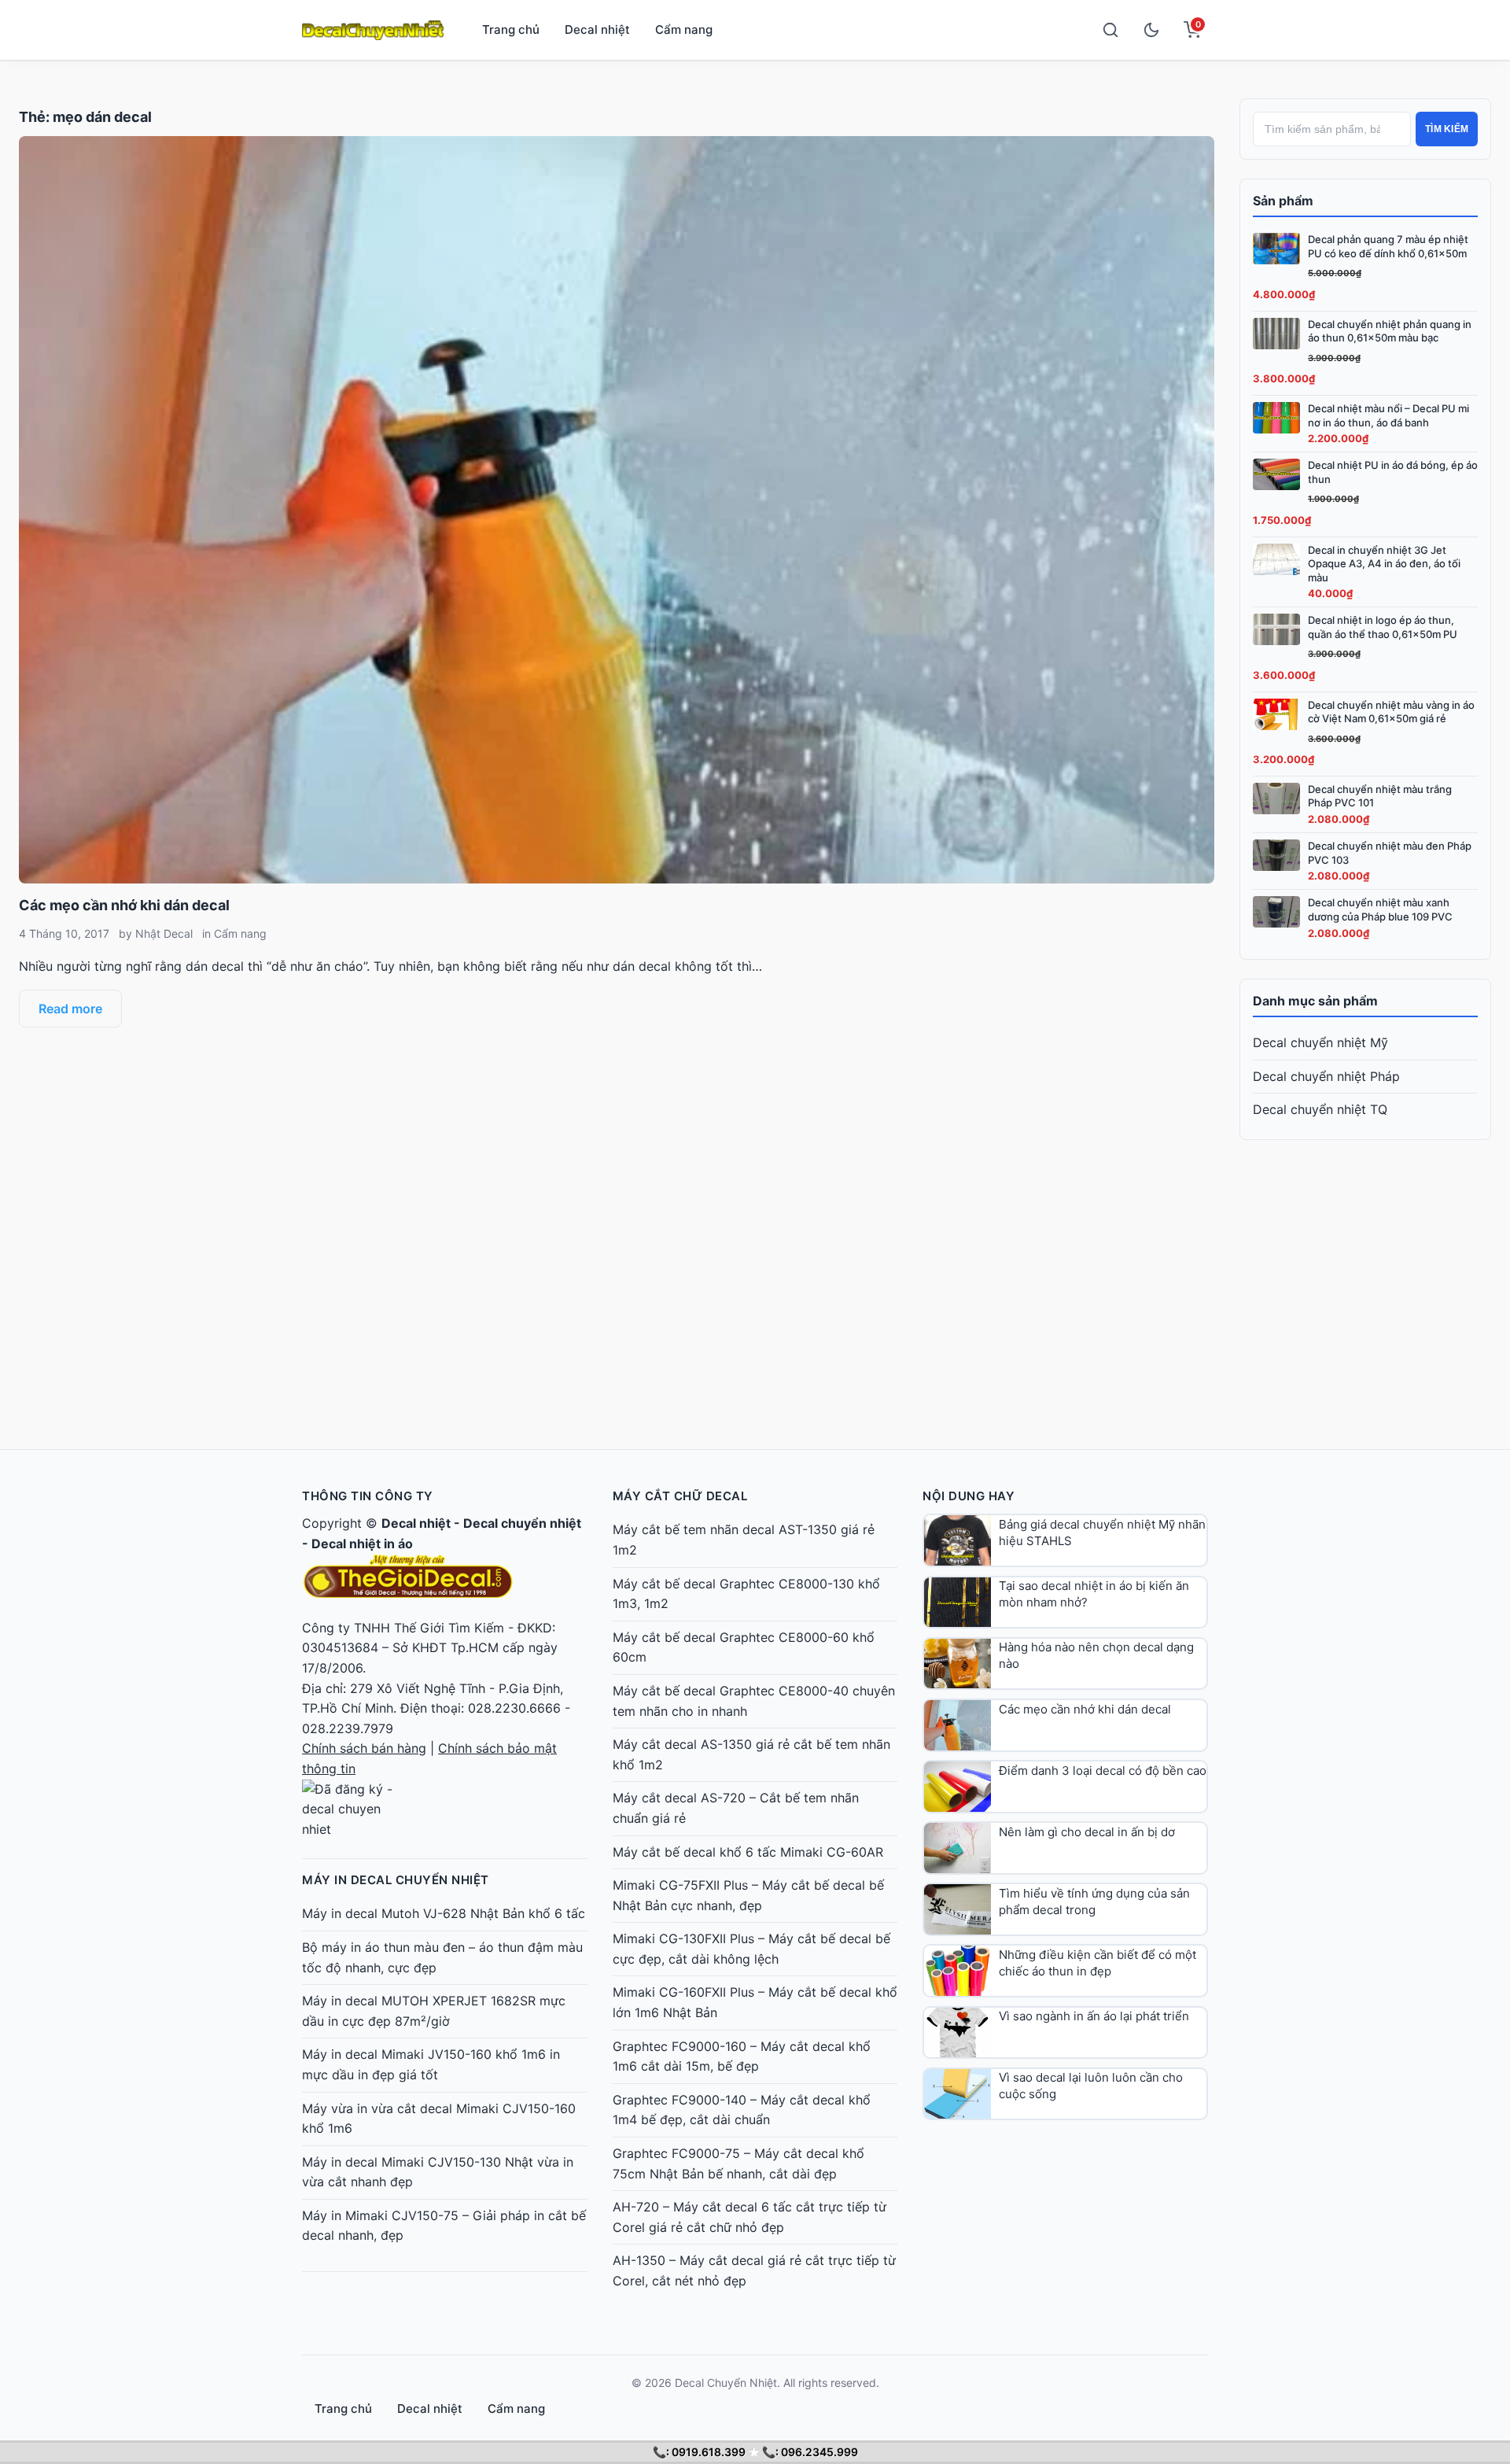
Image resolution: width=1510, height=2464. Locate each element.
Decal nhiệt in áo (362, 1544)
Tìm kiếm (1447, 129)
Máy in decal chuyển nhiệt (396, 1880)
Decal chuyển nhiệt (522, 1523)
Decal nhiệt (597, 30)
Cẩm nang (684, 30)
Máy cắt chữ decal (680, 1496)
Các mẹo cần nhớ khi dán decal (124, 905)
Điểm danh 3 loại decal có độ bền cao (1103, 1771)
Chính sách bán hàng (364, 1748)
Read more (70, 1009)
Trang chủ (511, 30)
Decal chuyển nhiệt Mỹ (1320, 1042)
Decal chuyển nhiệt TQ (1320, 1109)
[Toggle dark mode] (1151, 30)
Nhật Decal (164, 933)
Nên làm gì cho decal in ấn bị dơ (1087, 1832)
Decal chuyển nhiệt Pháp (1326, 1076)
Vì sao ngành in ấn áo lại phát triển (1094, 2016)
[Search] (1110, 30)
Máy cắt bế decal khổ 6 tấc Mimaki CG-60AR (748, 1852)
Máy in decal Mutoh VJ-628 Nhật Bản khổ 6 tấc (444, 1913)
